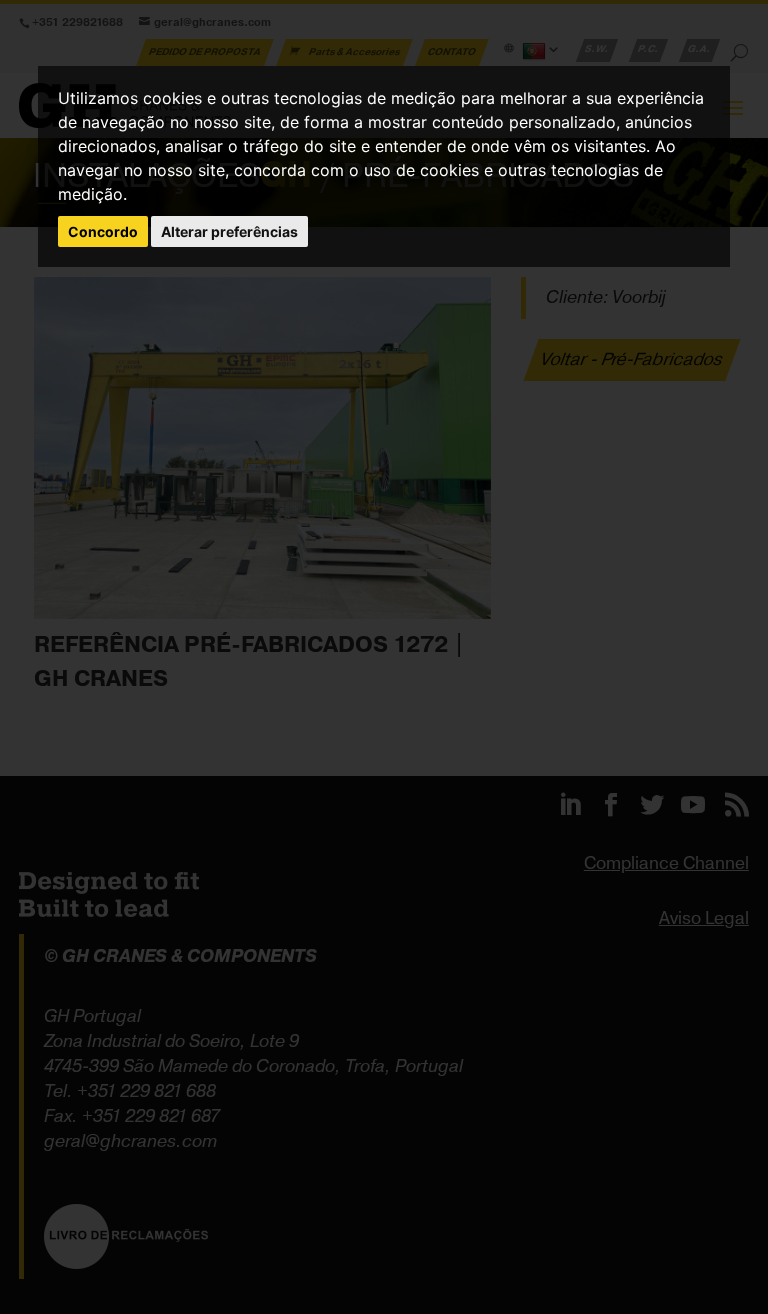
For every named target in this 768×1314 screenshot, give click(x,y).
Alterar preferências (229, 231)
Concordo (103, 231)
